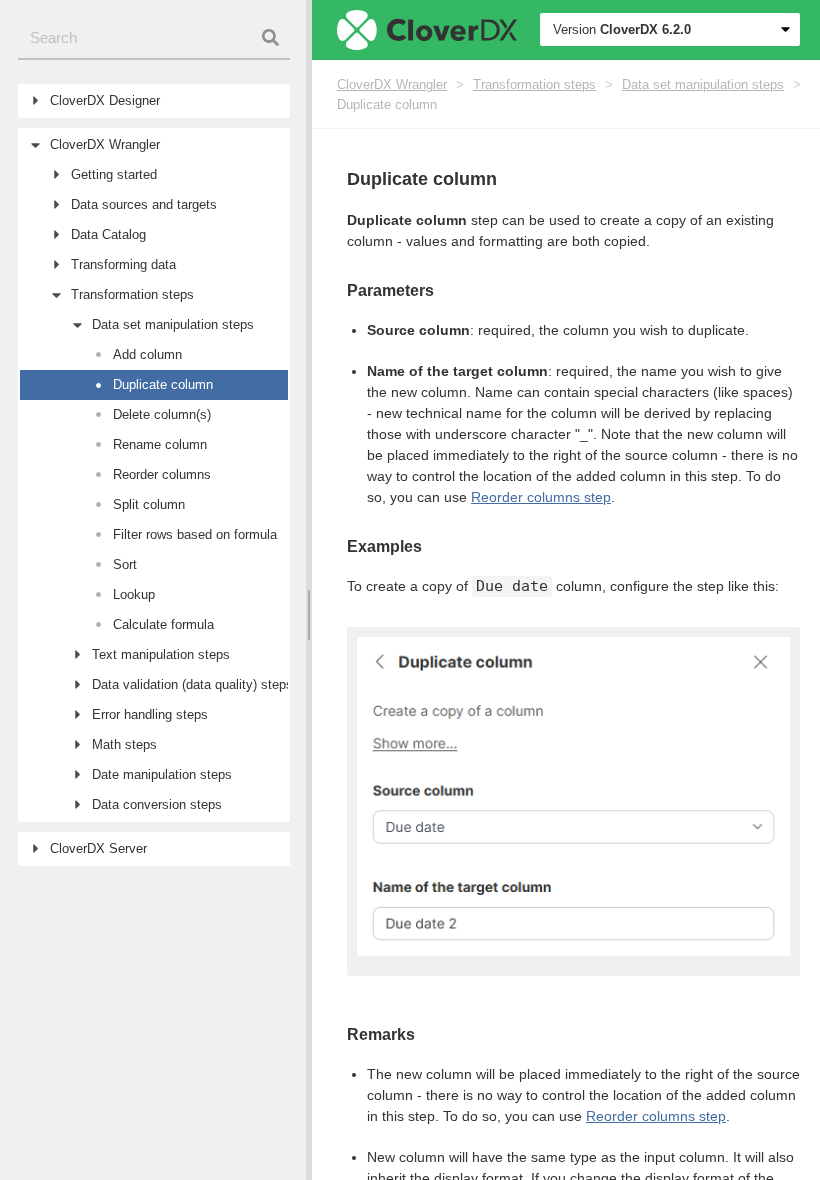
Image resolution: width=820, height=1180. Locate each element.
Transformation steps (534, 84)
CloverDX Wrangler (392, 84)
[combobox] (154, 38)
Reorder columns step (541, 497)
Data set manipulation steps (703, 84)
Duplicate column (387, 104)
